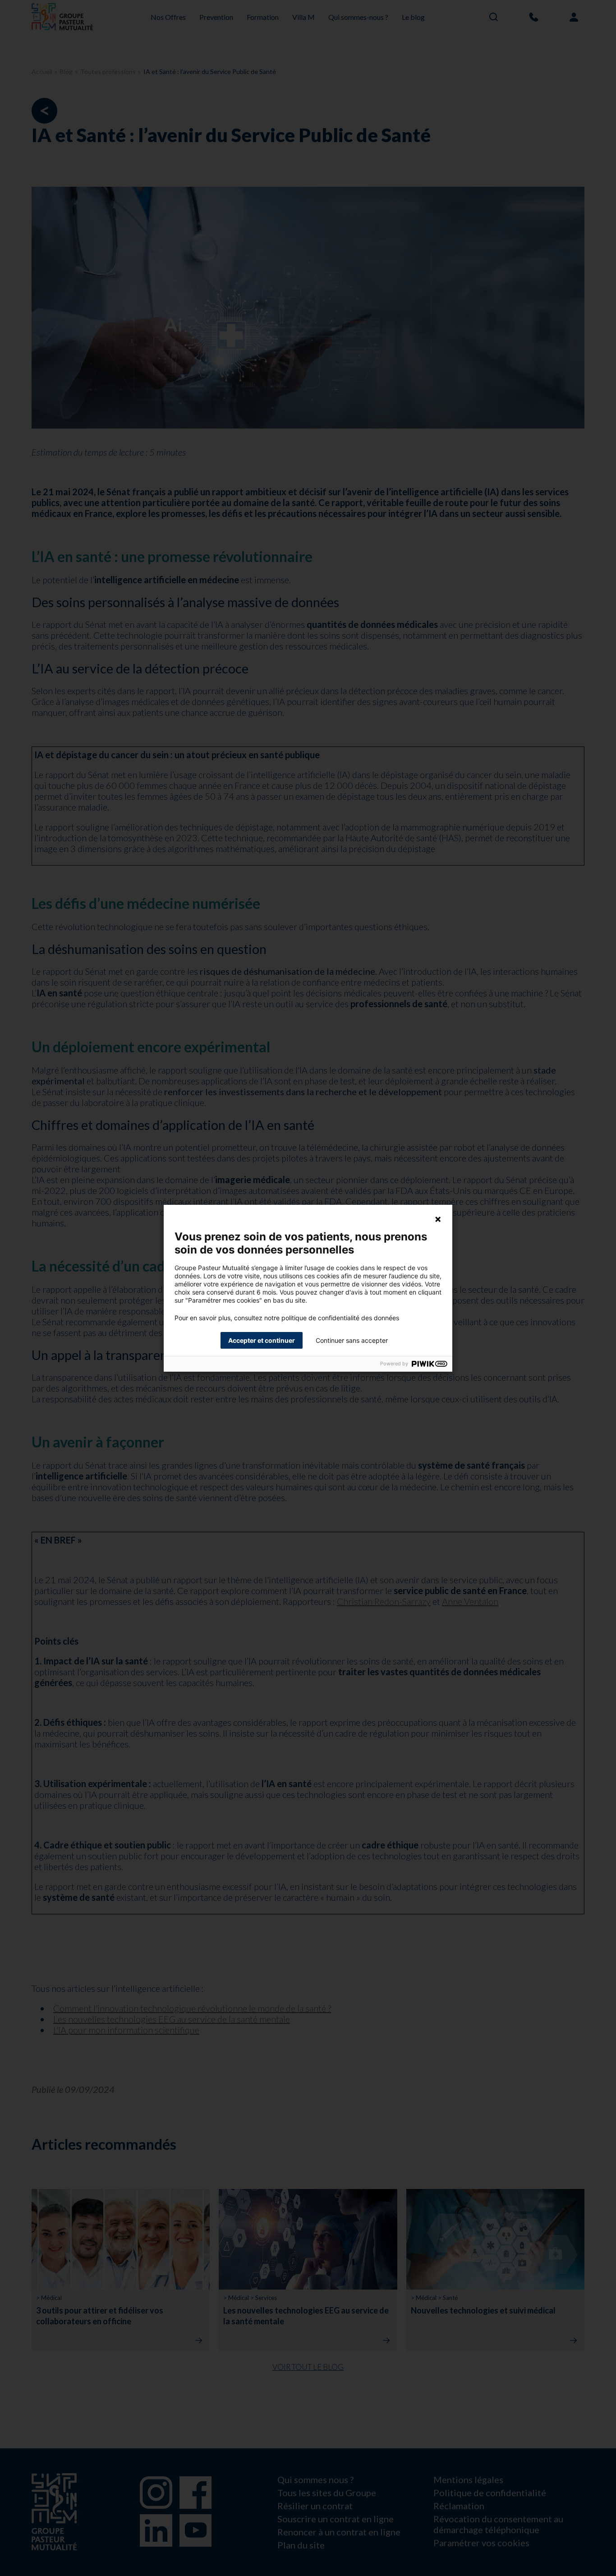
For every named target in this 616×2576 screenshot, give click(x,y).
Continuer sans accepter (352, 1340)
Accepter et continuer (262, 1340)
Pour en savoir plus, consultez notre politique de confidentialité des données (287, 1318)
